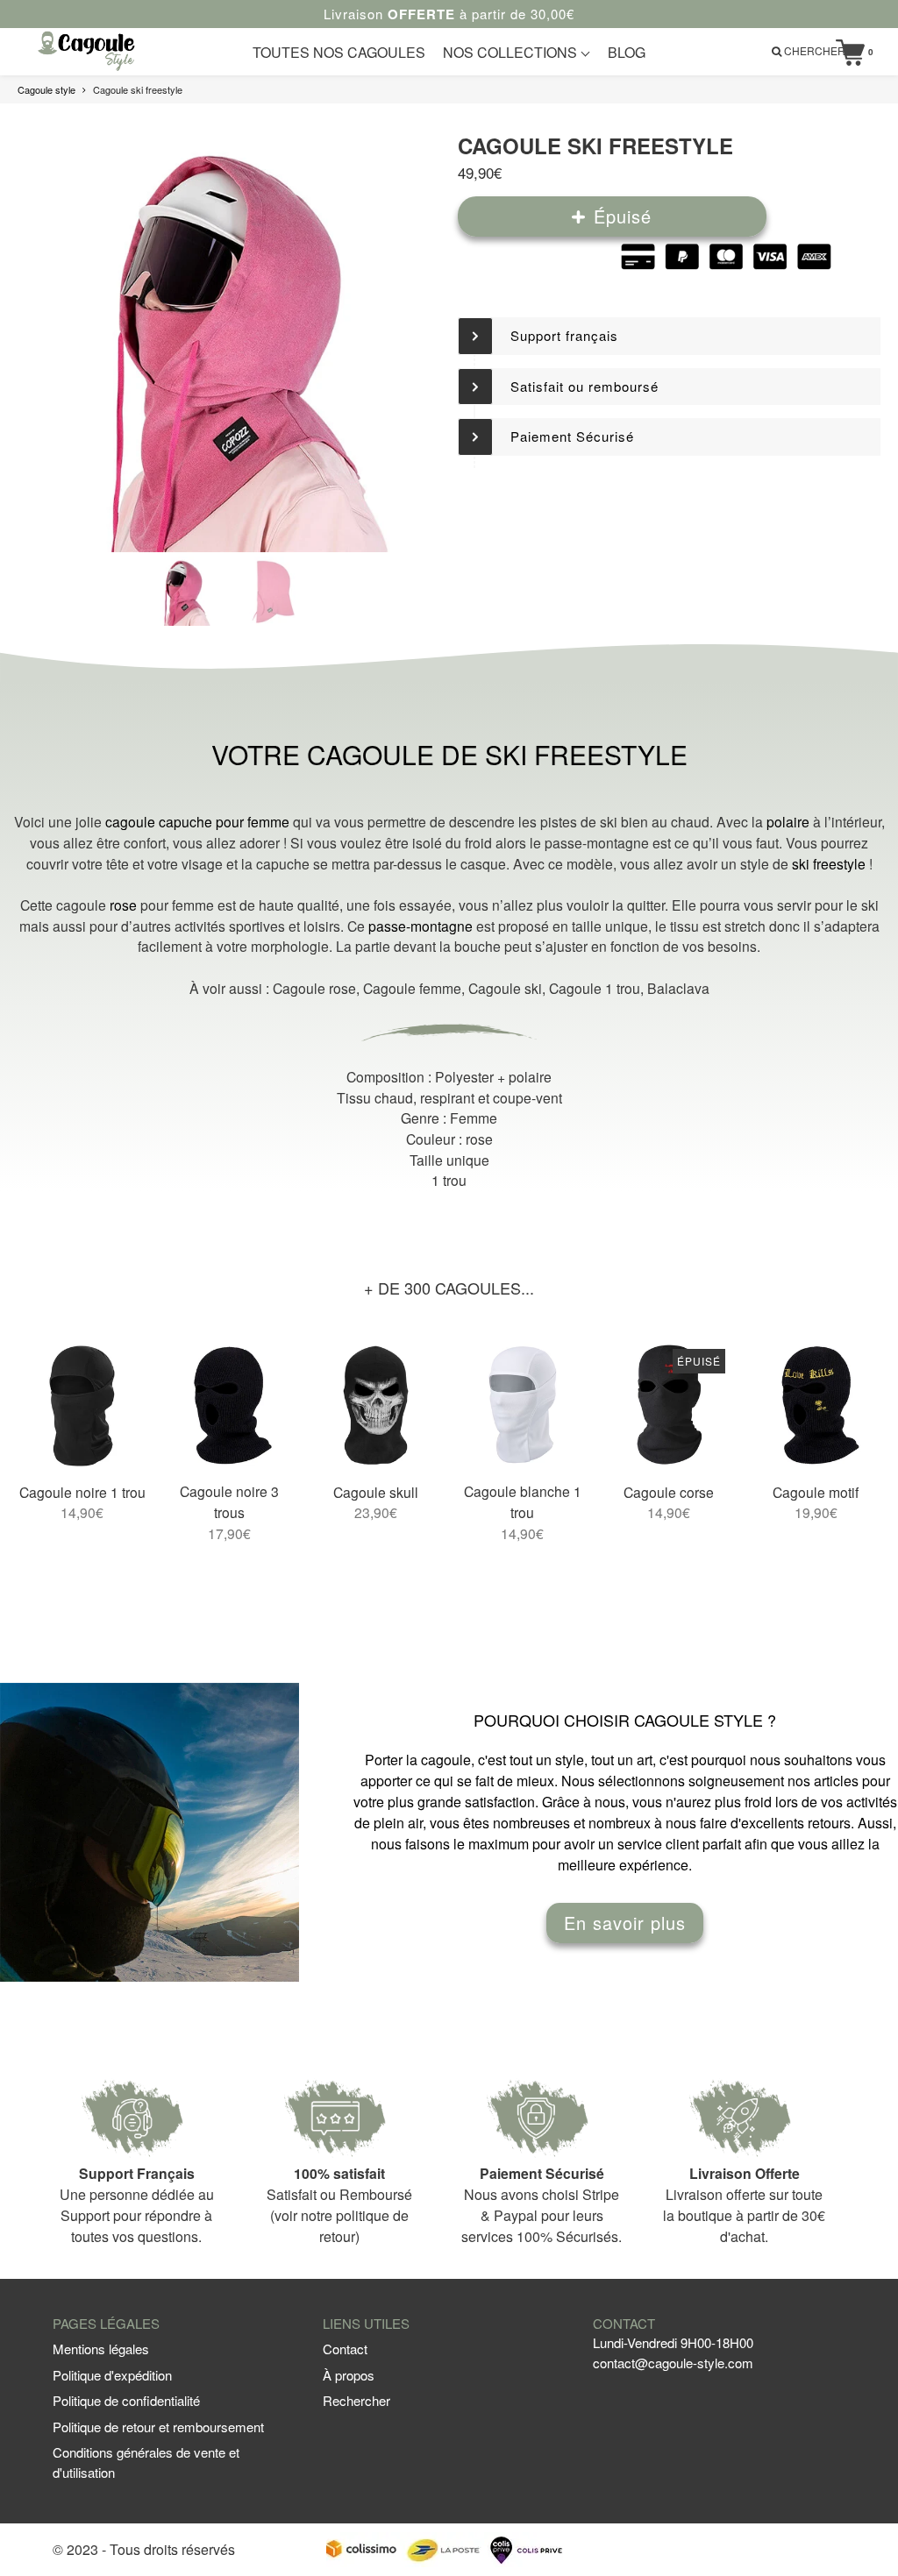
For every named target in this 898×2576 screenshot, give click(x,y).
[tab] (669, 336)
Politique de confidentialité (126, 2400)
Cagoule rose (314, 988)
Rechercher (356, 2400)
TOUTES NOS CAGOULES (339, 52)
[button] (669, 336)
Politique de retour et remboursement (158, 2427)
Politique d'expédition (112, 2375)
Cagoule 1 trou (595, 988)
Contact (345, 2349)
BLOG (627, 52)
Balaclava (678, 988)
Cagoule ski (505, 988)
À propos (349, 2375)
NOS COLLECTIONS (512, 52)
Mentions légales (101, 2349)
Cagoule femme (412, 988)
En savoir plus (625, 1923)
